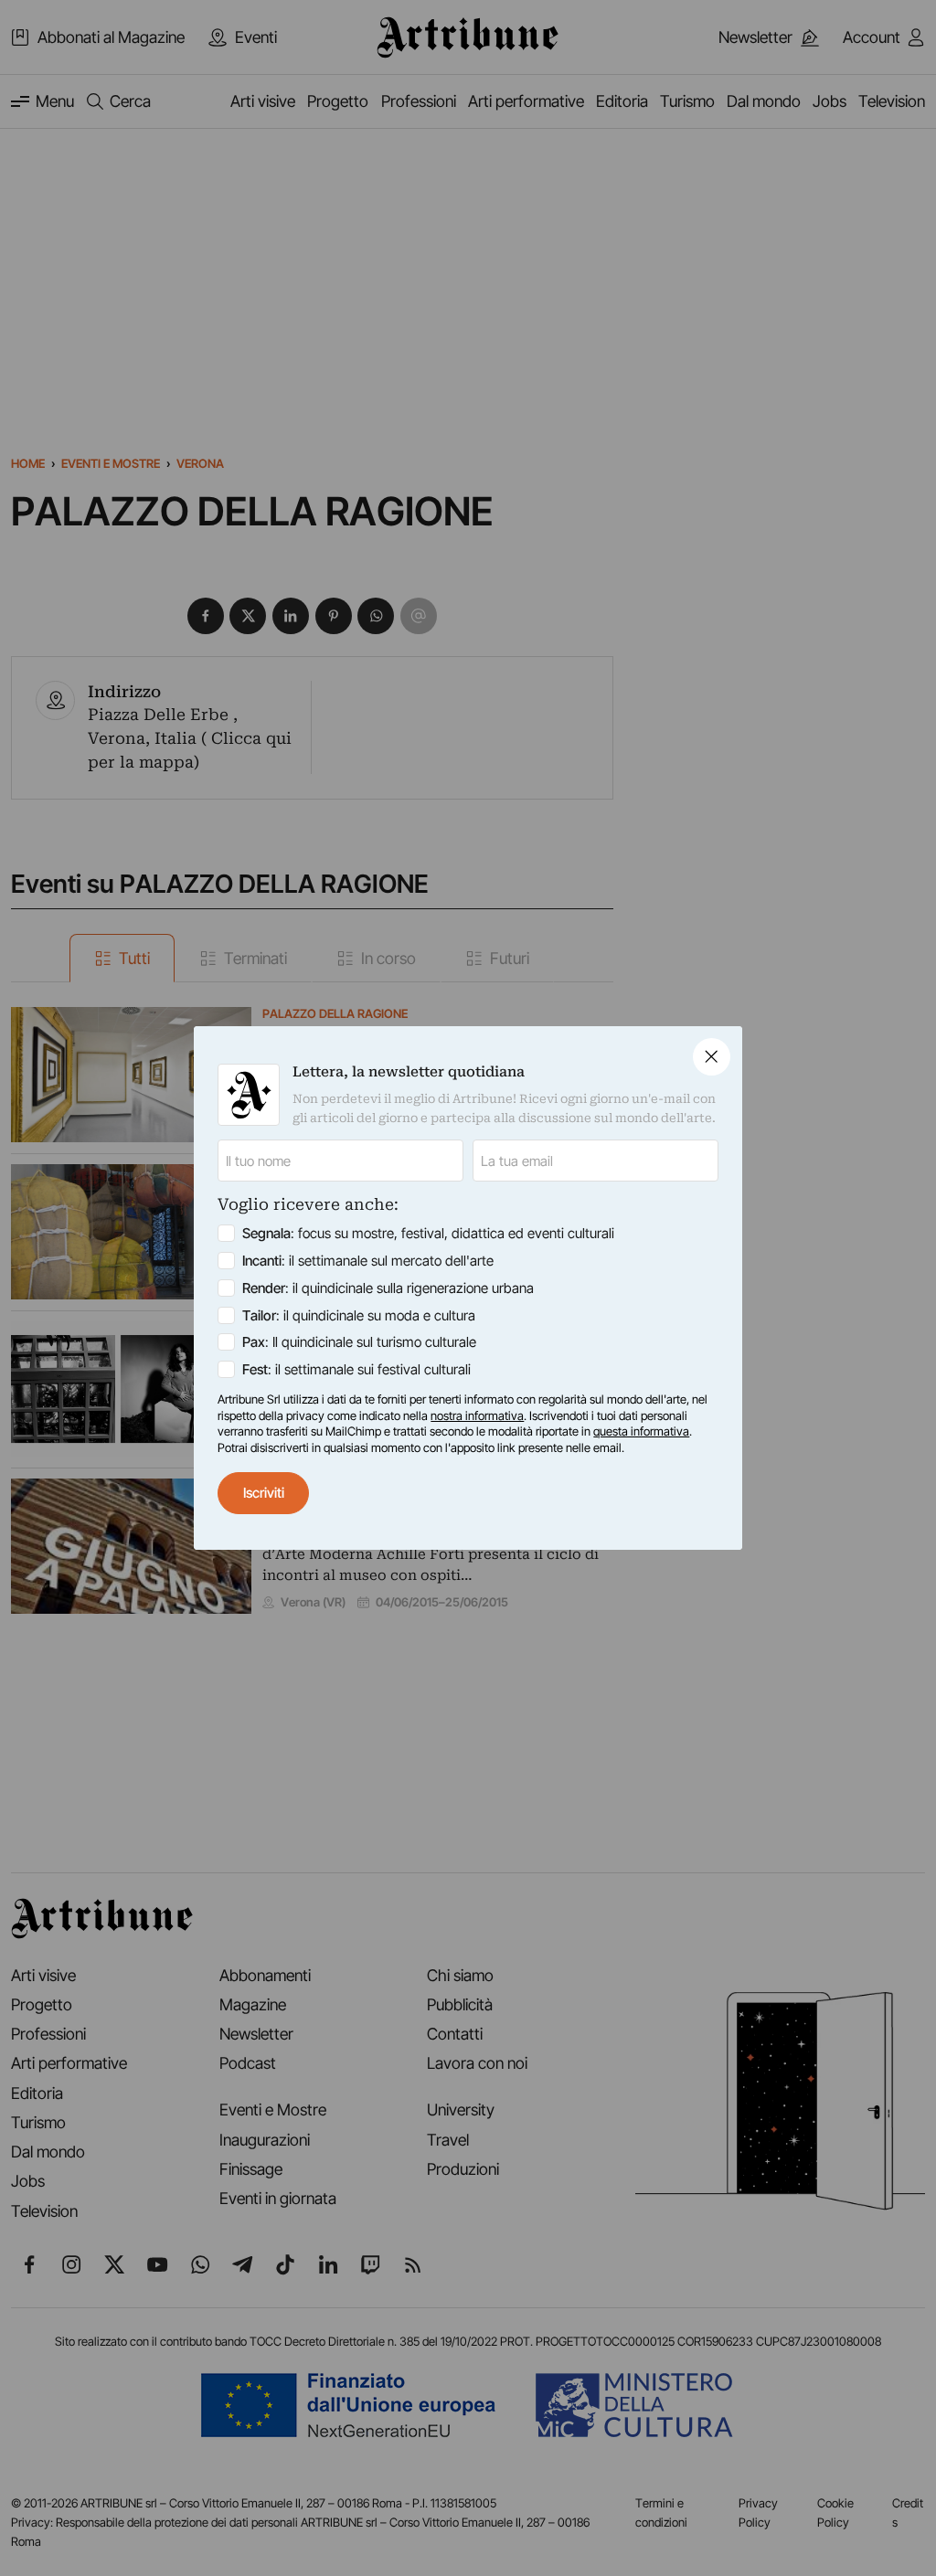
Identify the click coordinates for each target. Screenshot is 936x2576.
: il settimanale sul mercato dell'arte (368, 1261)
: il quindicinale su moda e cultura (359, 1315)
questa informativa (641, 1431)
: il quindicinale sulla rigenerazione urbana (388, 1288)
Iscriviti (264, 1493)
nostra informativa (477, 1415)
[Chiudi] (712, 1057)
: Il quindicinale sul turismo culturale (359, 1342)
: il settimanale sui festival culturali (356, 1369)
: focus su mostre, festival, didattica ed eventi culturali (428, 1233)
